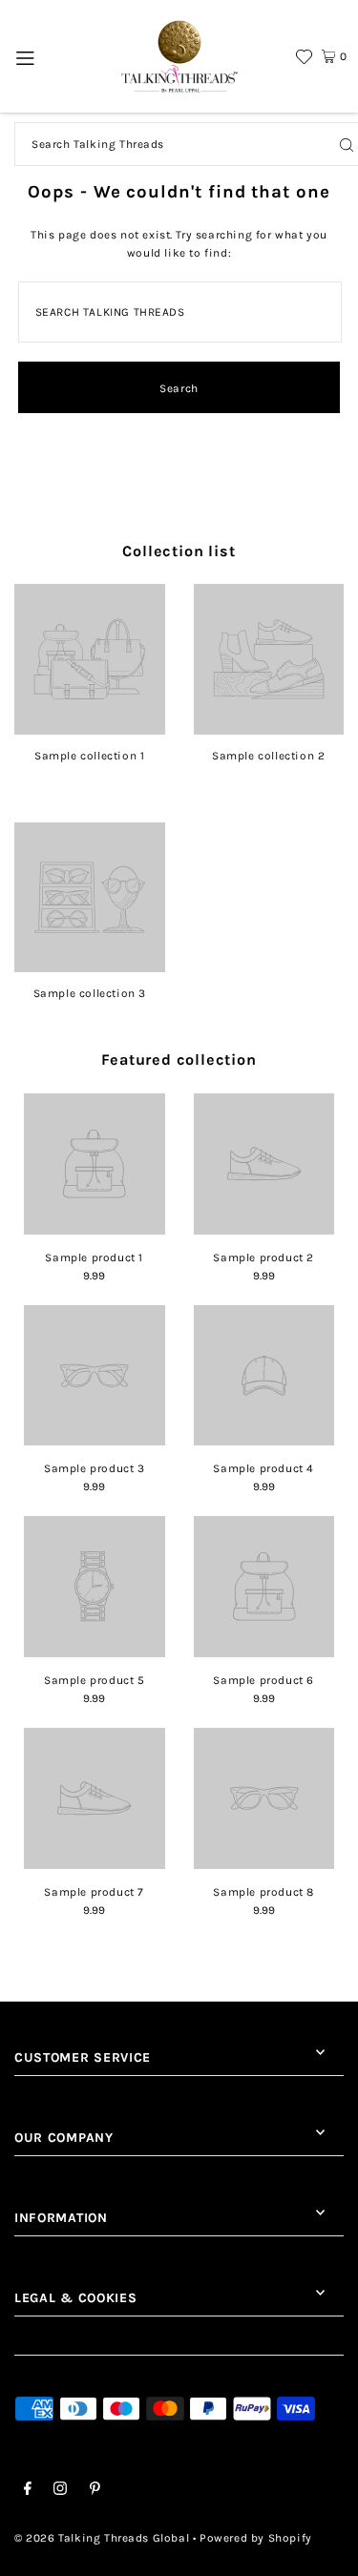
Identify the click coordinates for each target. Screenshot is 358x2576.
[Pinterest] (95, 2491)
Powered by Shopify (256, 2538)
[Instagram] (60, 2491)
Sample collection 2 (268, 756)
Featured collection (179, 1059)
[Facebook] (28, 2491)
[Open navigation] (25, 56)
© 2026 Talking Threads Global (102, 2538)
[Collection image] (90, 728)
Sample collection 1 (89, 756)
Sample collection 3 (90, 993)
